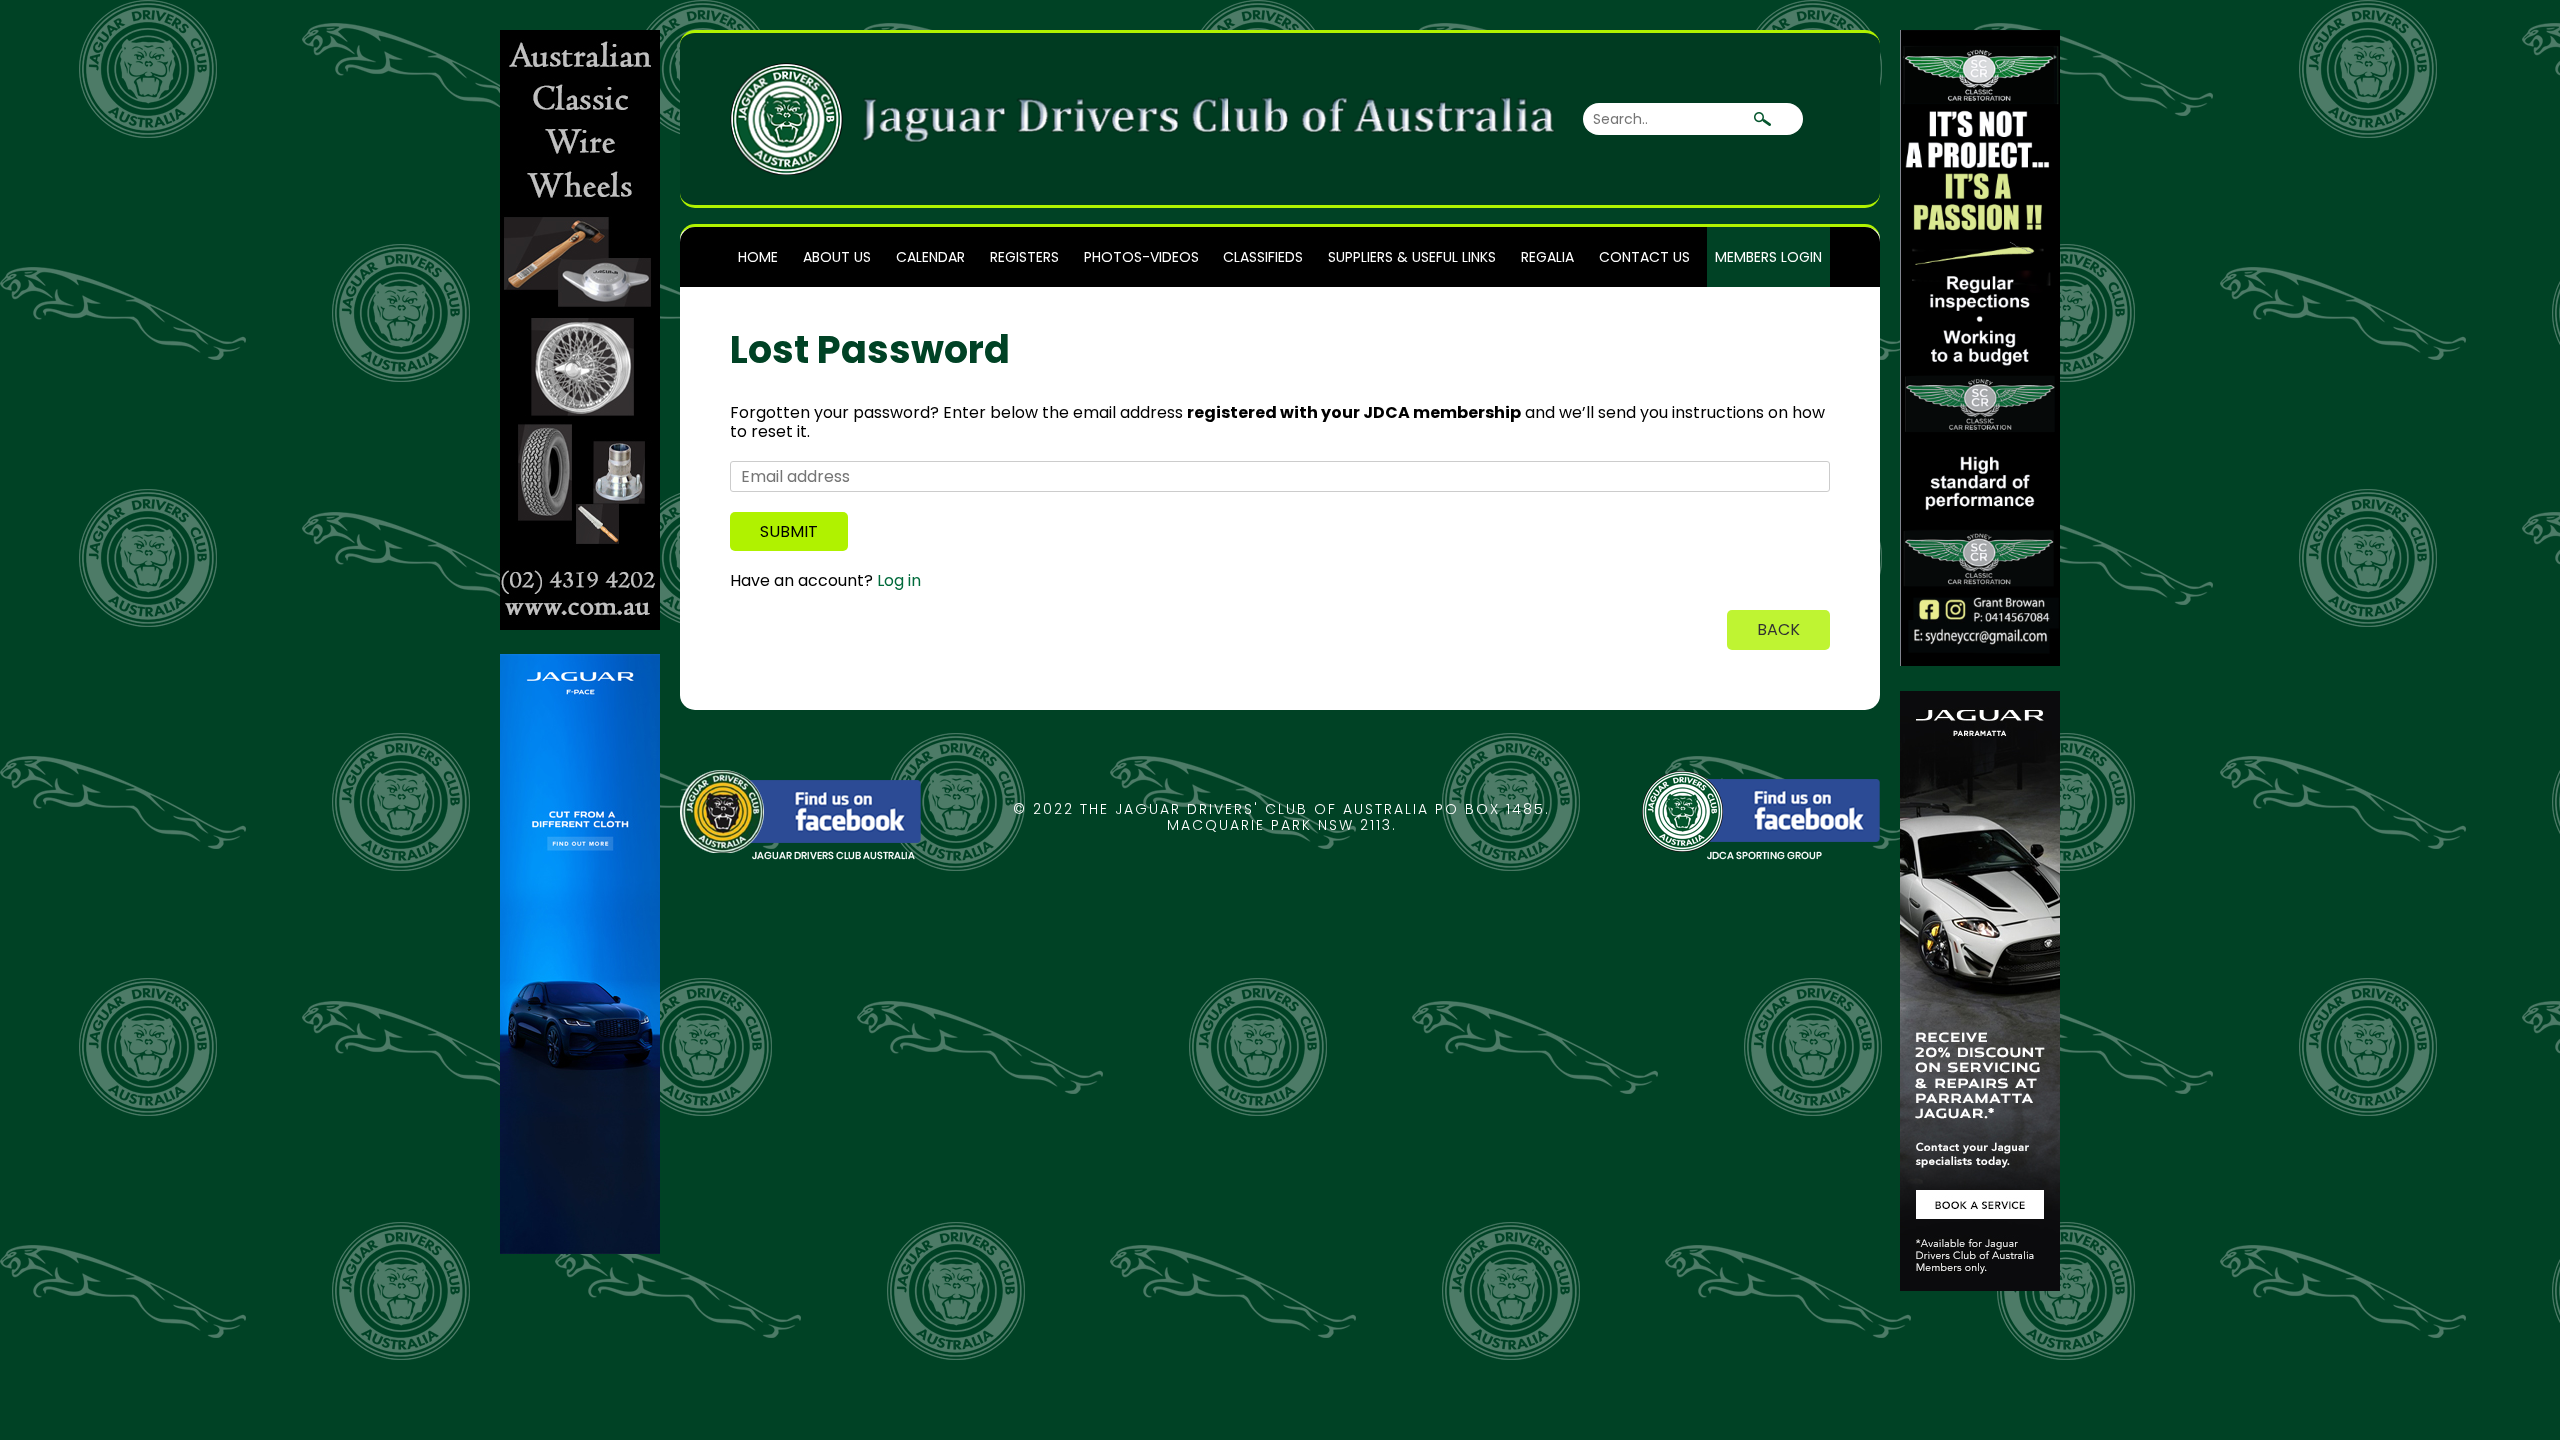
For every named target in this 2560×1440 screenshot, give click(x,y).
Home (758, 257)
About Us (837, 257)
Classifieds (1263, 257)
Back (1778, 629)
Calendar (930, 257)
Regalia (1547, 257)
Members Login (1768, 257)
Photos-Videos (1141, 257)
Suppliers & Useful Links (1412, 257)
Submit (789, 531)
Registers (1024, 257)
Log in (899, 580)
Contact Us (1644, 257)
